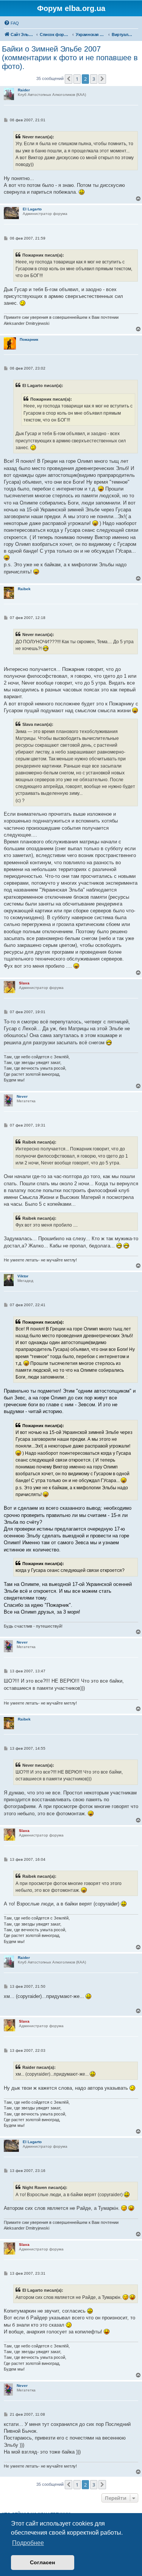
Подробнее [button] (28, 2543)
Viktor (23, 1276)
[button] (69, 79)
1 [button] (77, 79)
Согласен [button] (42, 2562)
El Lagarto (32, 209)
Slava (24, 983)
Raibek (24, 589)
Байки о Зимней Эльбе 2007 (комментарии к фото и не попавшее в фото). (70, 58)
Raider (24, 90)
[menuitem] (11, 23)
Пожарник (29, 339)
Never (22, 1096)
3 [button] (94, 79)
